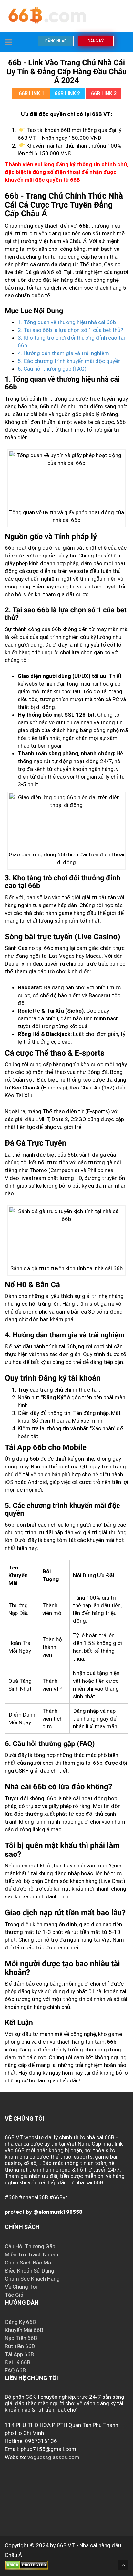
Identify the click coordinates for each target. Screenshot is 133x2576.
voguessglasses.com (53, 2457)
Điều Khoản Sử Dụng (30, 2271)
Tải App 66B (19, 2354)
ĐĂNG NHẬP (56, 41)
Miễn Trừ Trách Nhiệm (32, 2254)
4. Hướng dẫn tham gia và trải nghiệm (63, 353)
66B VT (66, 2545)
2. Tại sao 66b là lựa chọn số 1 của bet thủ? (70, 330)
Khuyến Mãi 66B (24, 2330)
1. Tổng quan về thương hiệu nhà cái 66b (67, 322)
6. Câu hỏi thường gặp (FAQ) (52, 369)
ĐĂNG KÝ (96, 41)
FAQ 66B (15, 2370)
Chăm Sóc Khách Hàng (32, 2279)
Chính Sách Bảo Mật (29, 2263)
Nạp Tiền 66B (21, 2338)
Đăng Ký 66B (20, 2322)
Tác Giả (14, 2295)
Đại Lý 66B (18, 2362)
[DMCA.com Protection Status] (27, 2565)
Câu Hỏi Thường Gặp (30, 2246)
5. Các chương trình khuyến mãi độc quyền (69, 361)
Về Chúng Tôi (21, 2287)
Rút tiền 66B (20, 2346)
